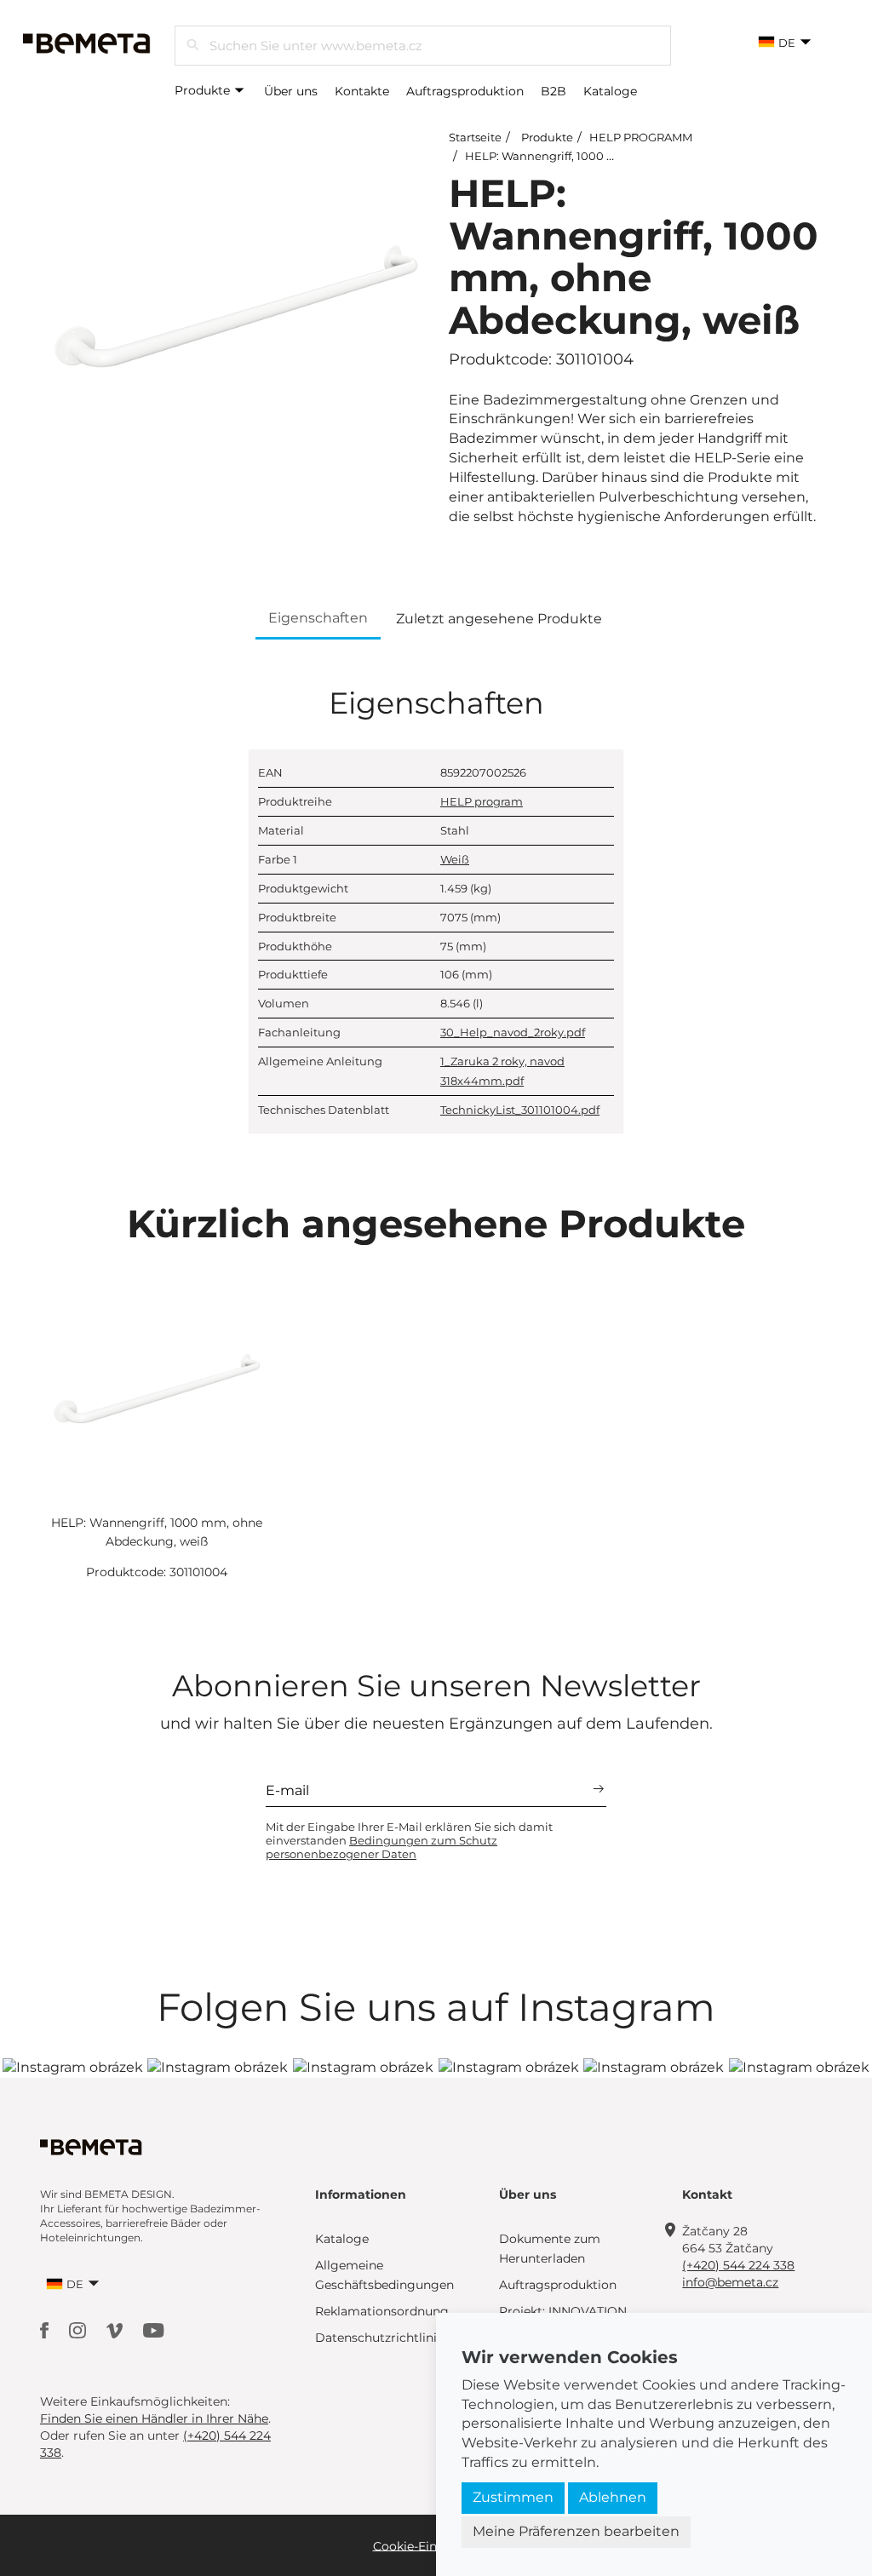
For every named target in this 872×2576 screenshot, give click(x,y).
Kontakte (362, 91)
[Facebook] (46, 2329)
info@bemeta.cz (730, 2282)
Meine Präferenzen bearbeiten (576, 2531)
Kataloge (610, 91)
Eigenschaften (318, 618)
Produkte (204, 90)
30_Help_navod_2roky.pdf (513, 1032)
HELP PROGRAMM (641, 137)
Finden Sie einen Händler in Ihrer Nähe (154, 2418)
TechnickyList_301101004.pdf (520, 1110)
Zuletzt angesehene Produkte (499, 619)
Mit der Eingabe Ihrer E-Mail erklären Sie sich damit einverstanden (409, 1840)
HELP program (482, 801)
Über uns (291, 91)
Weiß (455, 859)
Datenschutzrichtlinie (379, 2338)
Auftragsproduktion (465, 91)
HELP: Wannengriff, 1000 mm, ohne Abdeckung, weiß (615, 156)
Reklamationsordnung (382, 2311)
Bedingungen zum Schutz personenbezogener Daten (381, 1847)
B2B (554, 91)
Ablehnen (613, 2497)
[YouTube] (154, 2329)
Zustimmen (513, 2497)
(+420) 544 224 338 (738, 2265)
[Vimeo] (116, 2329)
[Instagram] (79, 2329)
